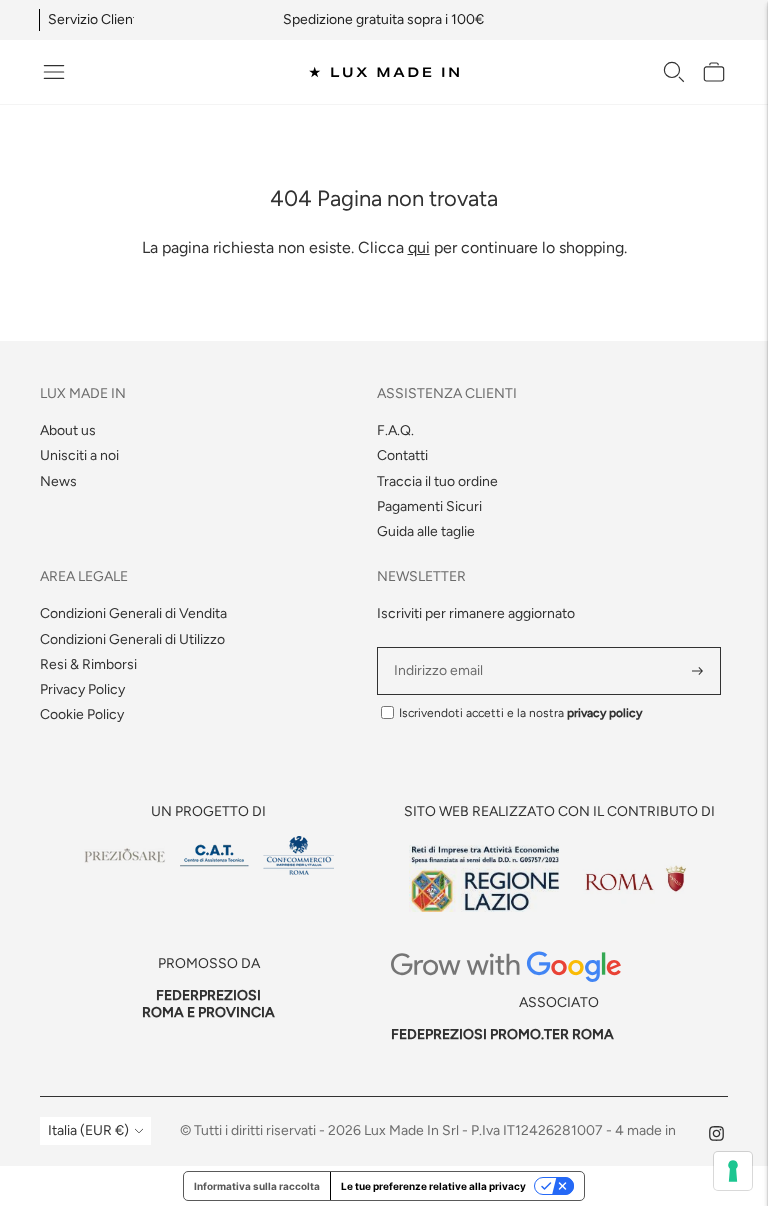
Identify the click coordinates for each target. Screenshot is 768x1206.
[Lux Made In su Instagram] (716, 1136)
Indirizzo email (441, 647)
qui (419, 247)
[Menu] (54, 72)
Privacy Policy (82, 689)
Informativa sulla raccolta (257, 1186)
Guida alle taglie (426, 531)
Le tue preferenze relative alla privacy (433, 1186)
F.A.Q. (395, 430)
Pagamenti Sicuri (429, 506)
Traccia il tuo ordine (437, 481)
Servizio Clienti (94, 19)
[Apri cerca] (674, 72)
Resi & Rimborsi (88, 664)
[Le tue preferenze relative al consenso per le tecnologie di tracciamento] (733, 1171)
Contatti (402, 455)
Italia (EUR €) (88, 1130)
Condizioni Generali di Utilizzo (132, 639)
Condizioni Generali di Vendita (133, 613)
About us (68, 430)
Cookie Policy (82, 714)
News (58, 481)
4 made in (645, 1130)
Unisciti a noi (79, 455)
